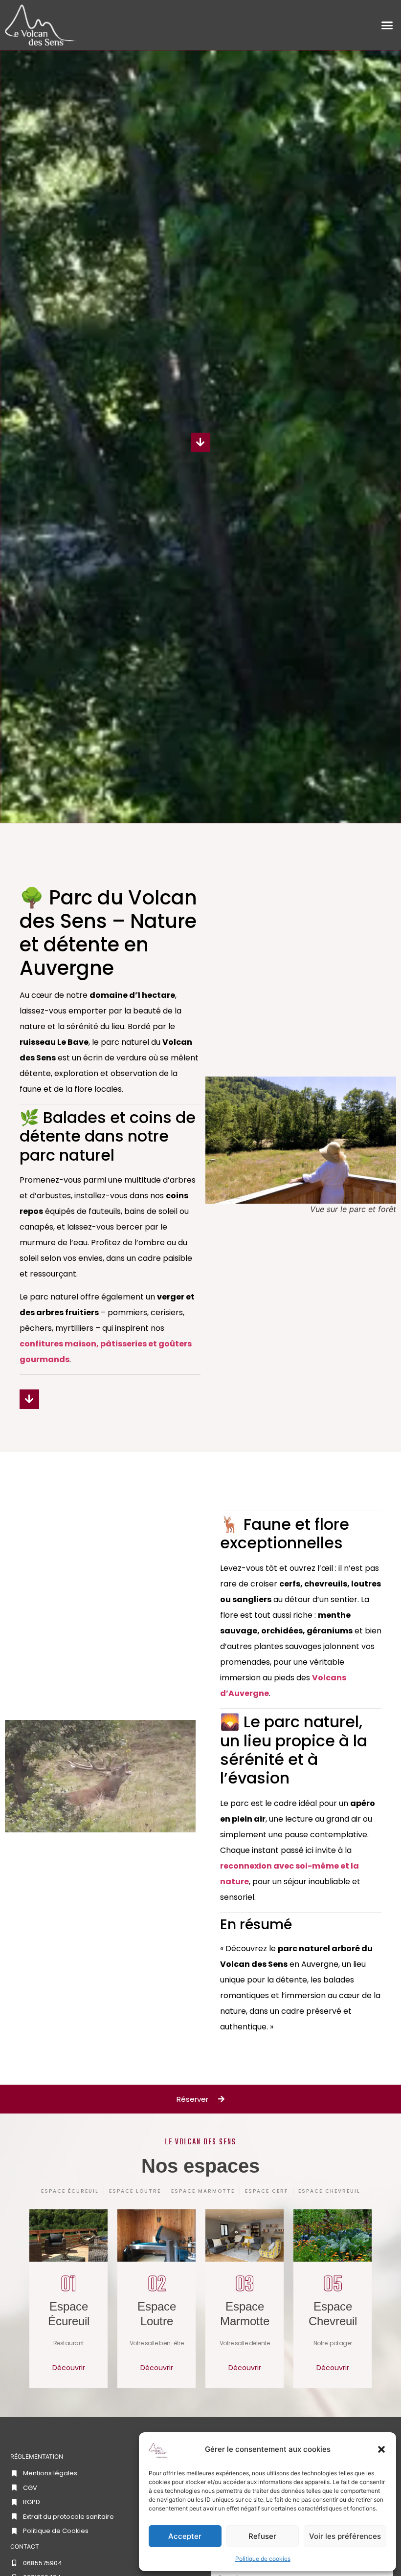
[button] (381, 2449)
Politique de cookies (263, 2559)
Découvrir (69, 2368)
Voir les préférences (345, 2536)
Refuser (262, 2536)
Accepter (185, 2536)
